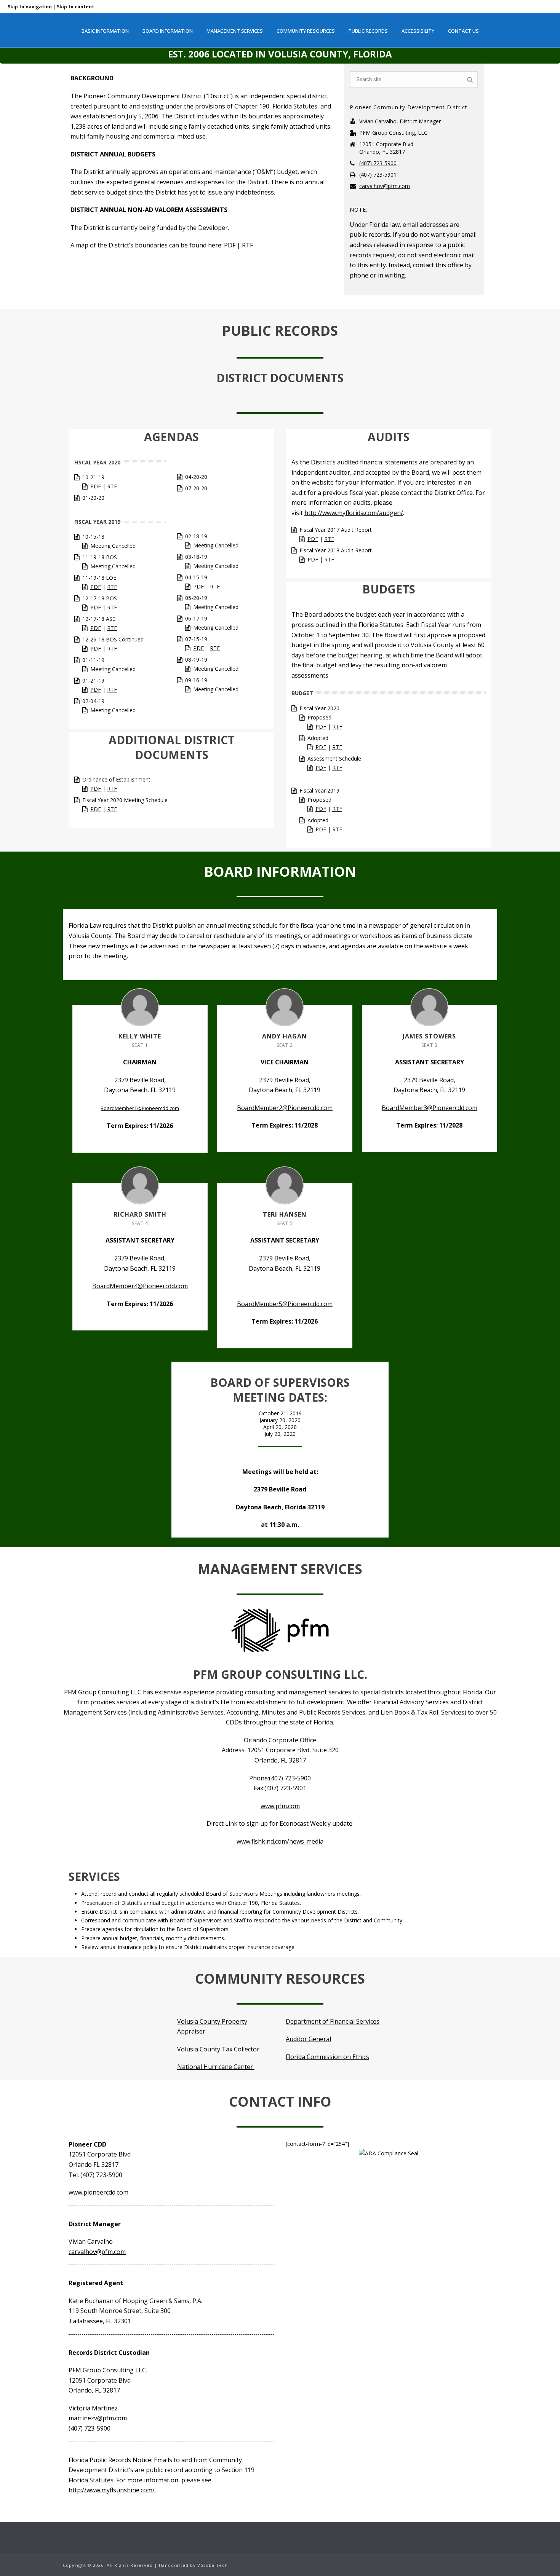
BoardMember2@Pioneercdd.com (285, 1108)
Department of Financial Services (333, 2021)
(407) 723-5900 (378, 163)
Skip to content (75, 7)
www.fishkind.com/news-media (280, 1841)
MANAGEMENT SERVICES (235, 31)
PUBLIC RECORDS (368, 31)
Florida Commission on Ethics (327, 2057)
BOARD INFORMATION (168, 31)
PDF (230, 245)
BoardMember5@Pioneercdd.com (285, 1304)
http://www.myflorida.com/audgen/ (354, 513)
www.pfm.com (280, 1806)
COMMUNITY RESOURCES (306, 31)
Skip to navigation (30, 7)
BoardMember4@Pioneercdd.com (140, 1286)
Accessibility (418, 31)
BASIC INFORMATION (105, 31)
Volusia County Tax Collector (218, 2049)
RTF (247, 245)
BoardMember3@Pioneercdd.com (430, 1108)
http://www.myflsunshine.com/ (112, 2490)
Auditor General (308, 2039)
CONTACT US (463, 31)
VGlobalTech (213, 2565)
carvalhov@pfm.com (385, 186)
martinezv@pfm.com (98, 2418)
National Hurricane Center (216, 2067)
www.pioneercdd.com (98, 2192)
